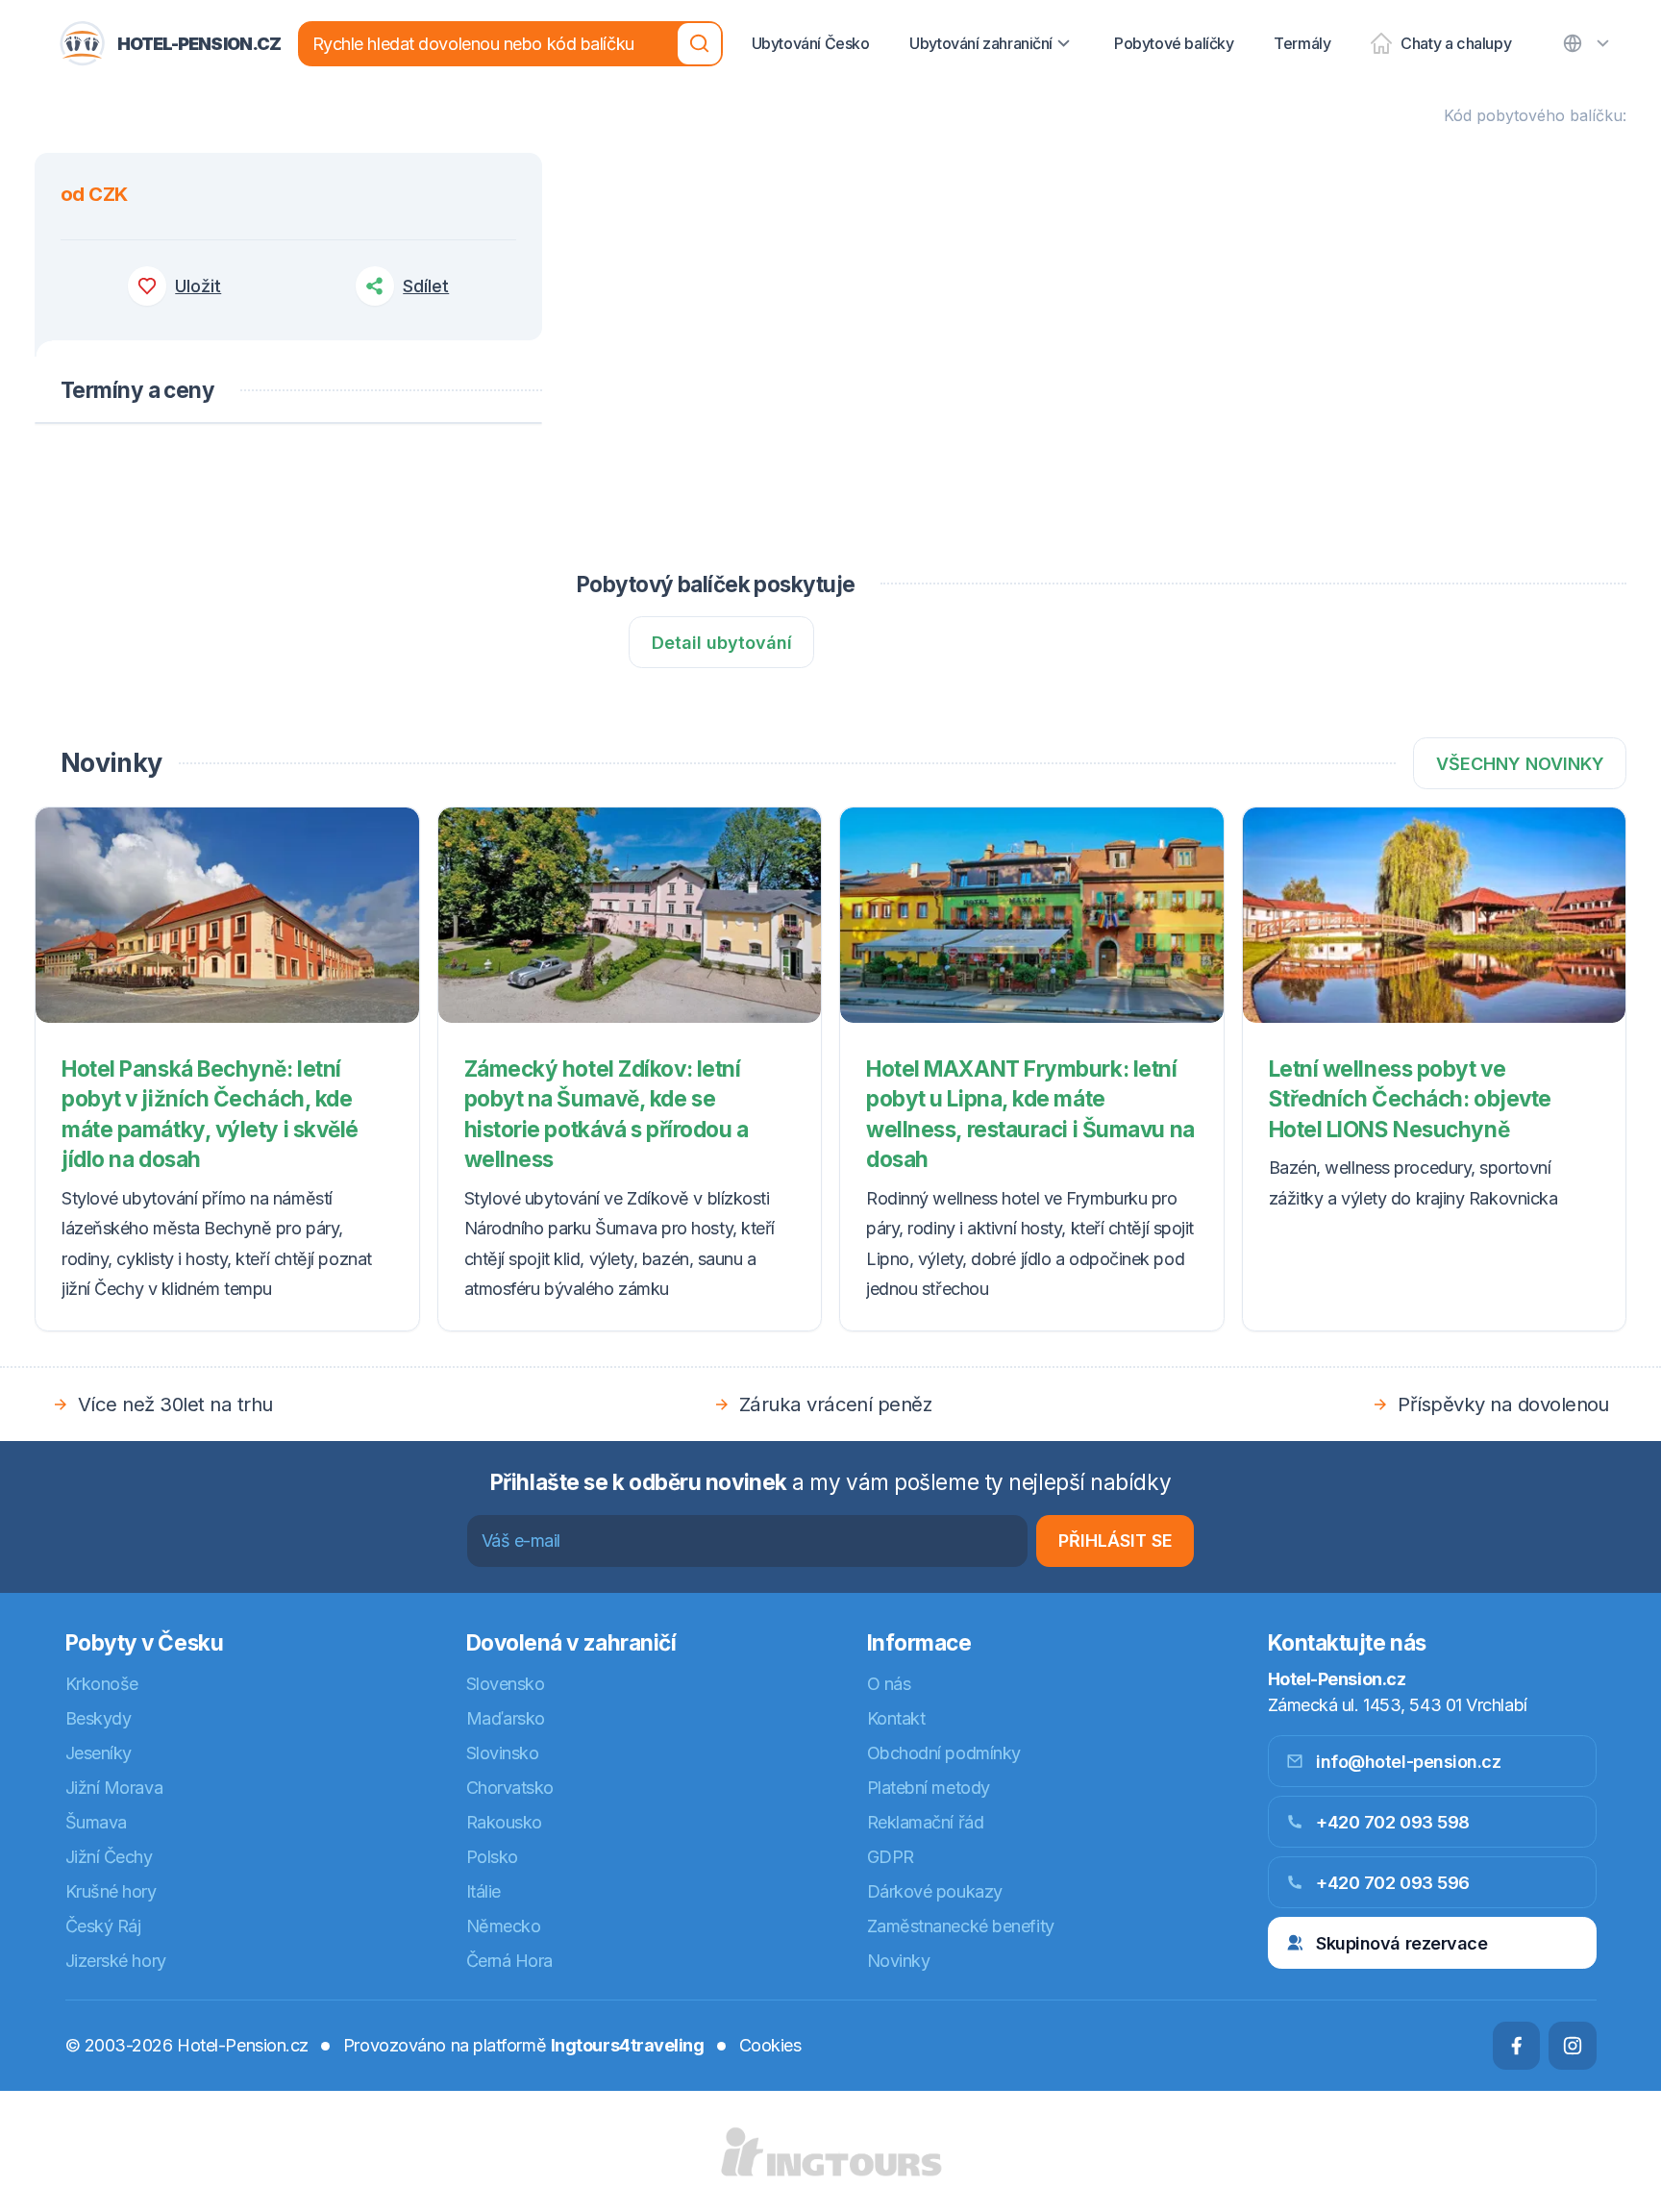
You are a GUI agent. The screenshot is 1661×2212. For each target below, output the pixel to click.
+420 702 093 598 (1393, 1822)
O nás (889, 1684)
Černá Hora (510, 1961)
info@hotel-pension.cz (1409, 1762)
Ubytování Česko (811, 43)
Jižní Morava (114, 1788)
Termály (1302, 43)
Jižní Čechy (109, 1857)
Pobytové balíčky (1174, 43)
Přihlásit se (1116, 1541)
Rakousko (504, 1822)
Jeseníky (99, 1753)
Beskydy (99, 1718)
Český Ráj (103, 1926)
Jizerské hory (116, 1961)
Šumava (96, 1822)
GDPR (891, 1857)
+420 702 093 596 (1393, 1883)
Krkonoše (102, 1684)
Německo (504, 1926)
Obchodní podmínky (944, 1753)
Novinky (899, 1961)
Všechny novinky (1520, 764)
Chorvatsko (510, 1788)
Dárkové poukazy (935, 1891)
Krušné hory (111, 1891)
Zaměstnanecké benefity (961, 1926)
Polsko (492, 1857)
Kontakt (896, 1718)
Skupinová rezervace (1401, 1943)
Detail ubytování (722, 643)
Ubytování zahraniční (981, 43)
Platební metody (929, 1788)
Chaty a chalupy (1456, 43)
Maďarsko (506, 1718)
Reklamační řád (926, 1822)
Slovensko (506, 1684)
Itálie (483, 1891)
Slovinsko (503, 1753)
